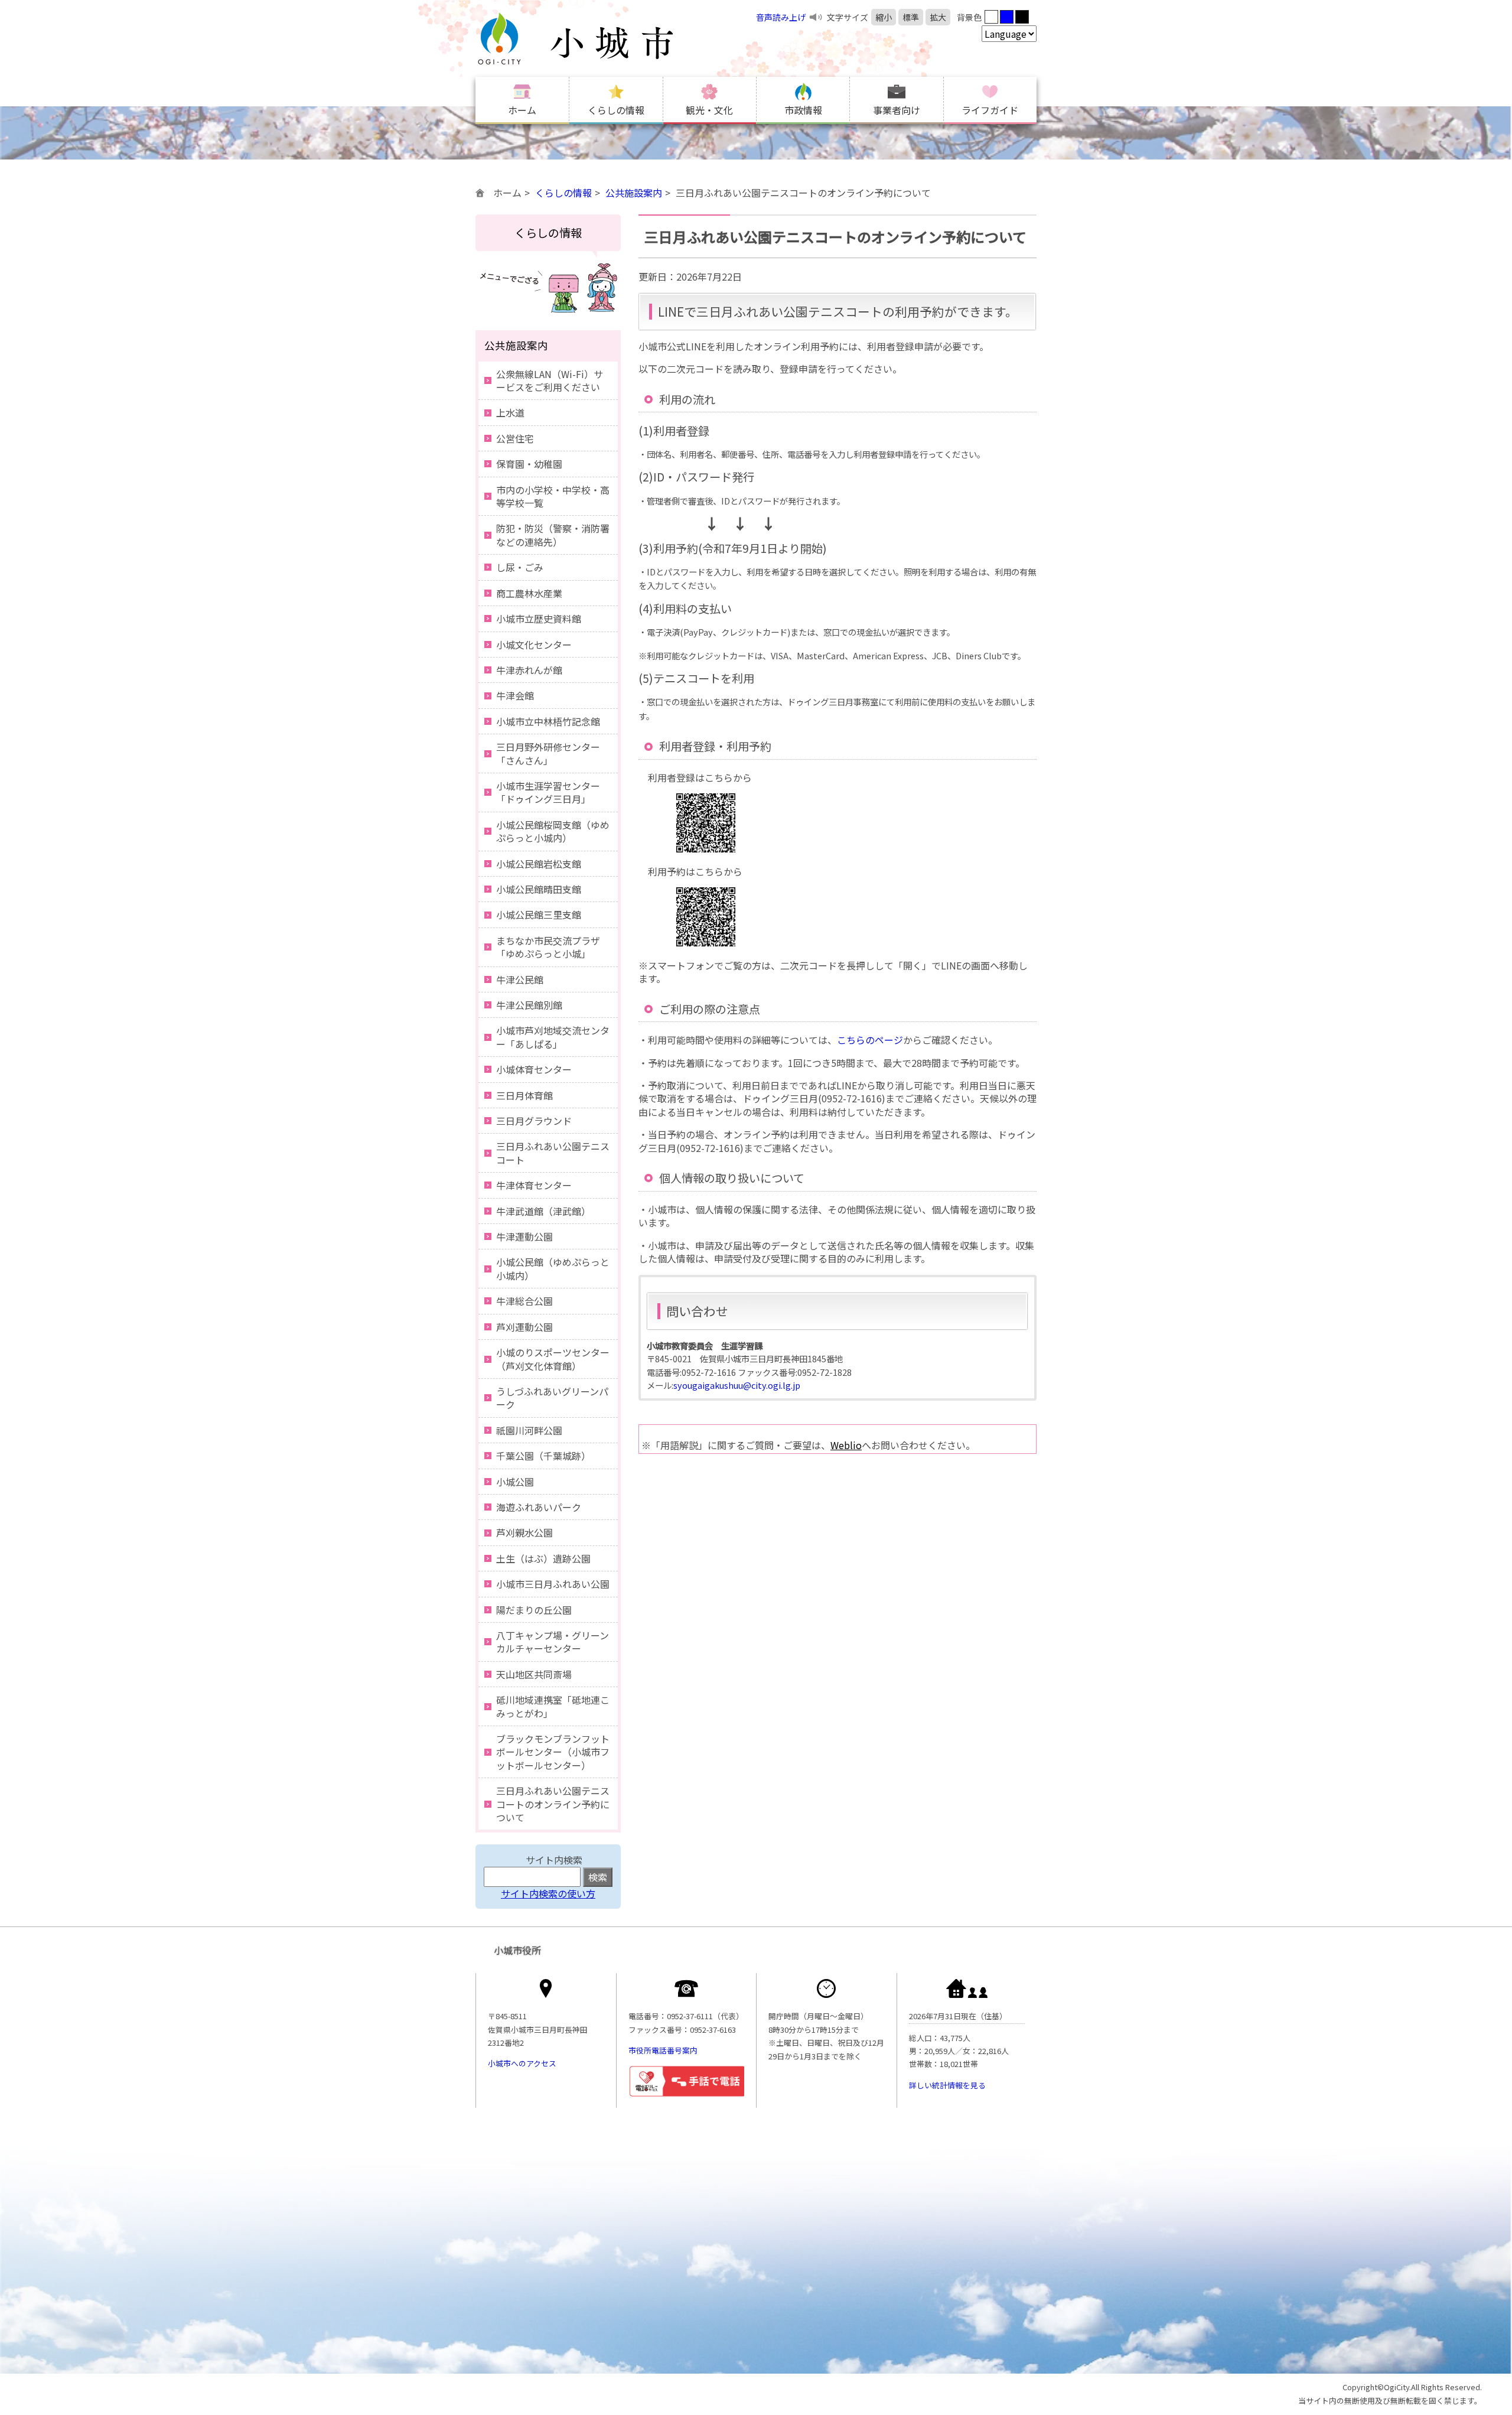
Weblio (846, 1445)
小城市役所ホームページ (599, 38)
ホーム (522, 110)
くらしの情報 (616, 110)
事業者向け (897, 110)
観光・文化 (709, 110)
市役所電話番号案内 (663, 2050)
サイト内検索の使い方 (548, 1893)
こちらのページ (870, 1040)
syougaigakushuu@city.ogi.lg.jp (737, 1385)
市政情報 (803, 110)
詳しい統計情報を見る (947, 2085)
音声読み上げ (781, 17)
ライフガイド (990, 110)
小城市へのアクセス (522, 2063)
